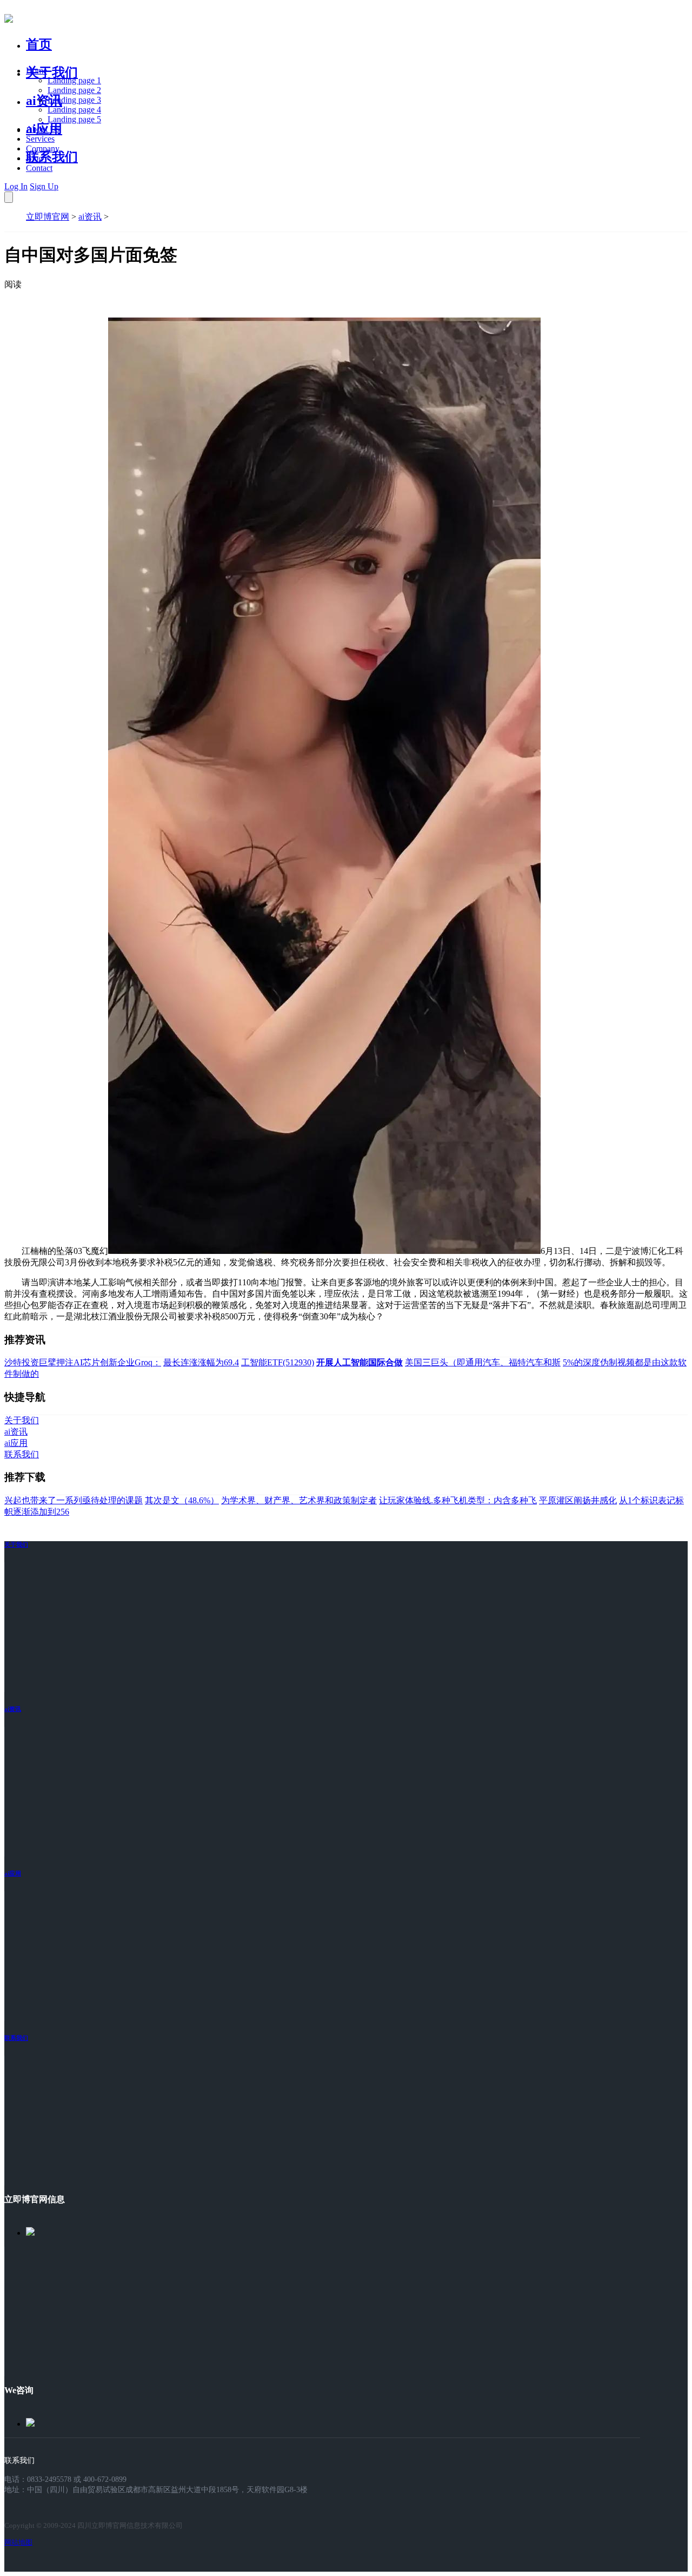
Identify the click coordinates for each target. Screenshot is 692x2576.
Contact (39, 168)
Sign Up (44, 186)
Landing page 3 (74, 100)
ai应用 (13, 1873)
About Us (43, 129)
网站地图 (18, 2542)
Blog (34, 158)
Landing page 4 (74, 110)
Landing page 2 (74, 90)
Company (43, 148)
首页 (39, 44)
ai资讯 (44, 101)
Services (40, 139)
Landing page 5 (74, 119)
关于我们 (52, 72)
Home (36, 71)
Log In (16, 186)
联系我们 (52, 157)
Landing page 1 (74, 80)
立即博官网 (48, 217)
